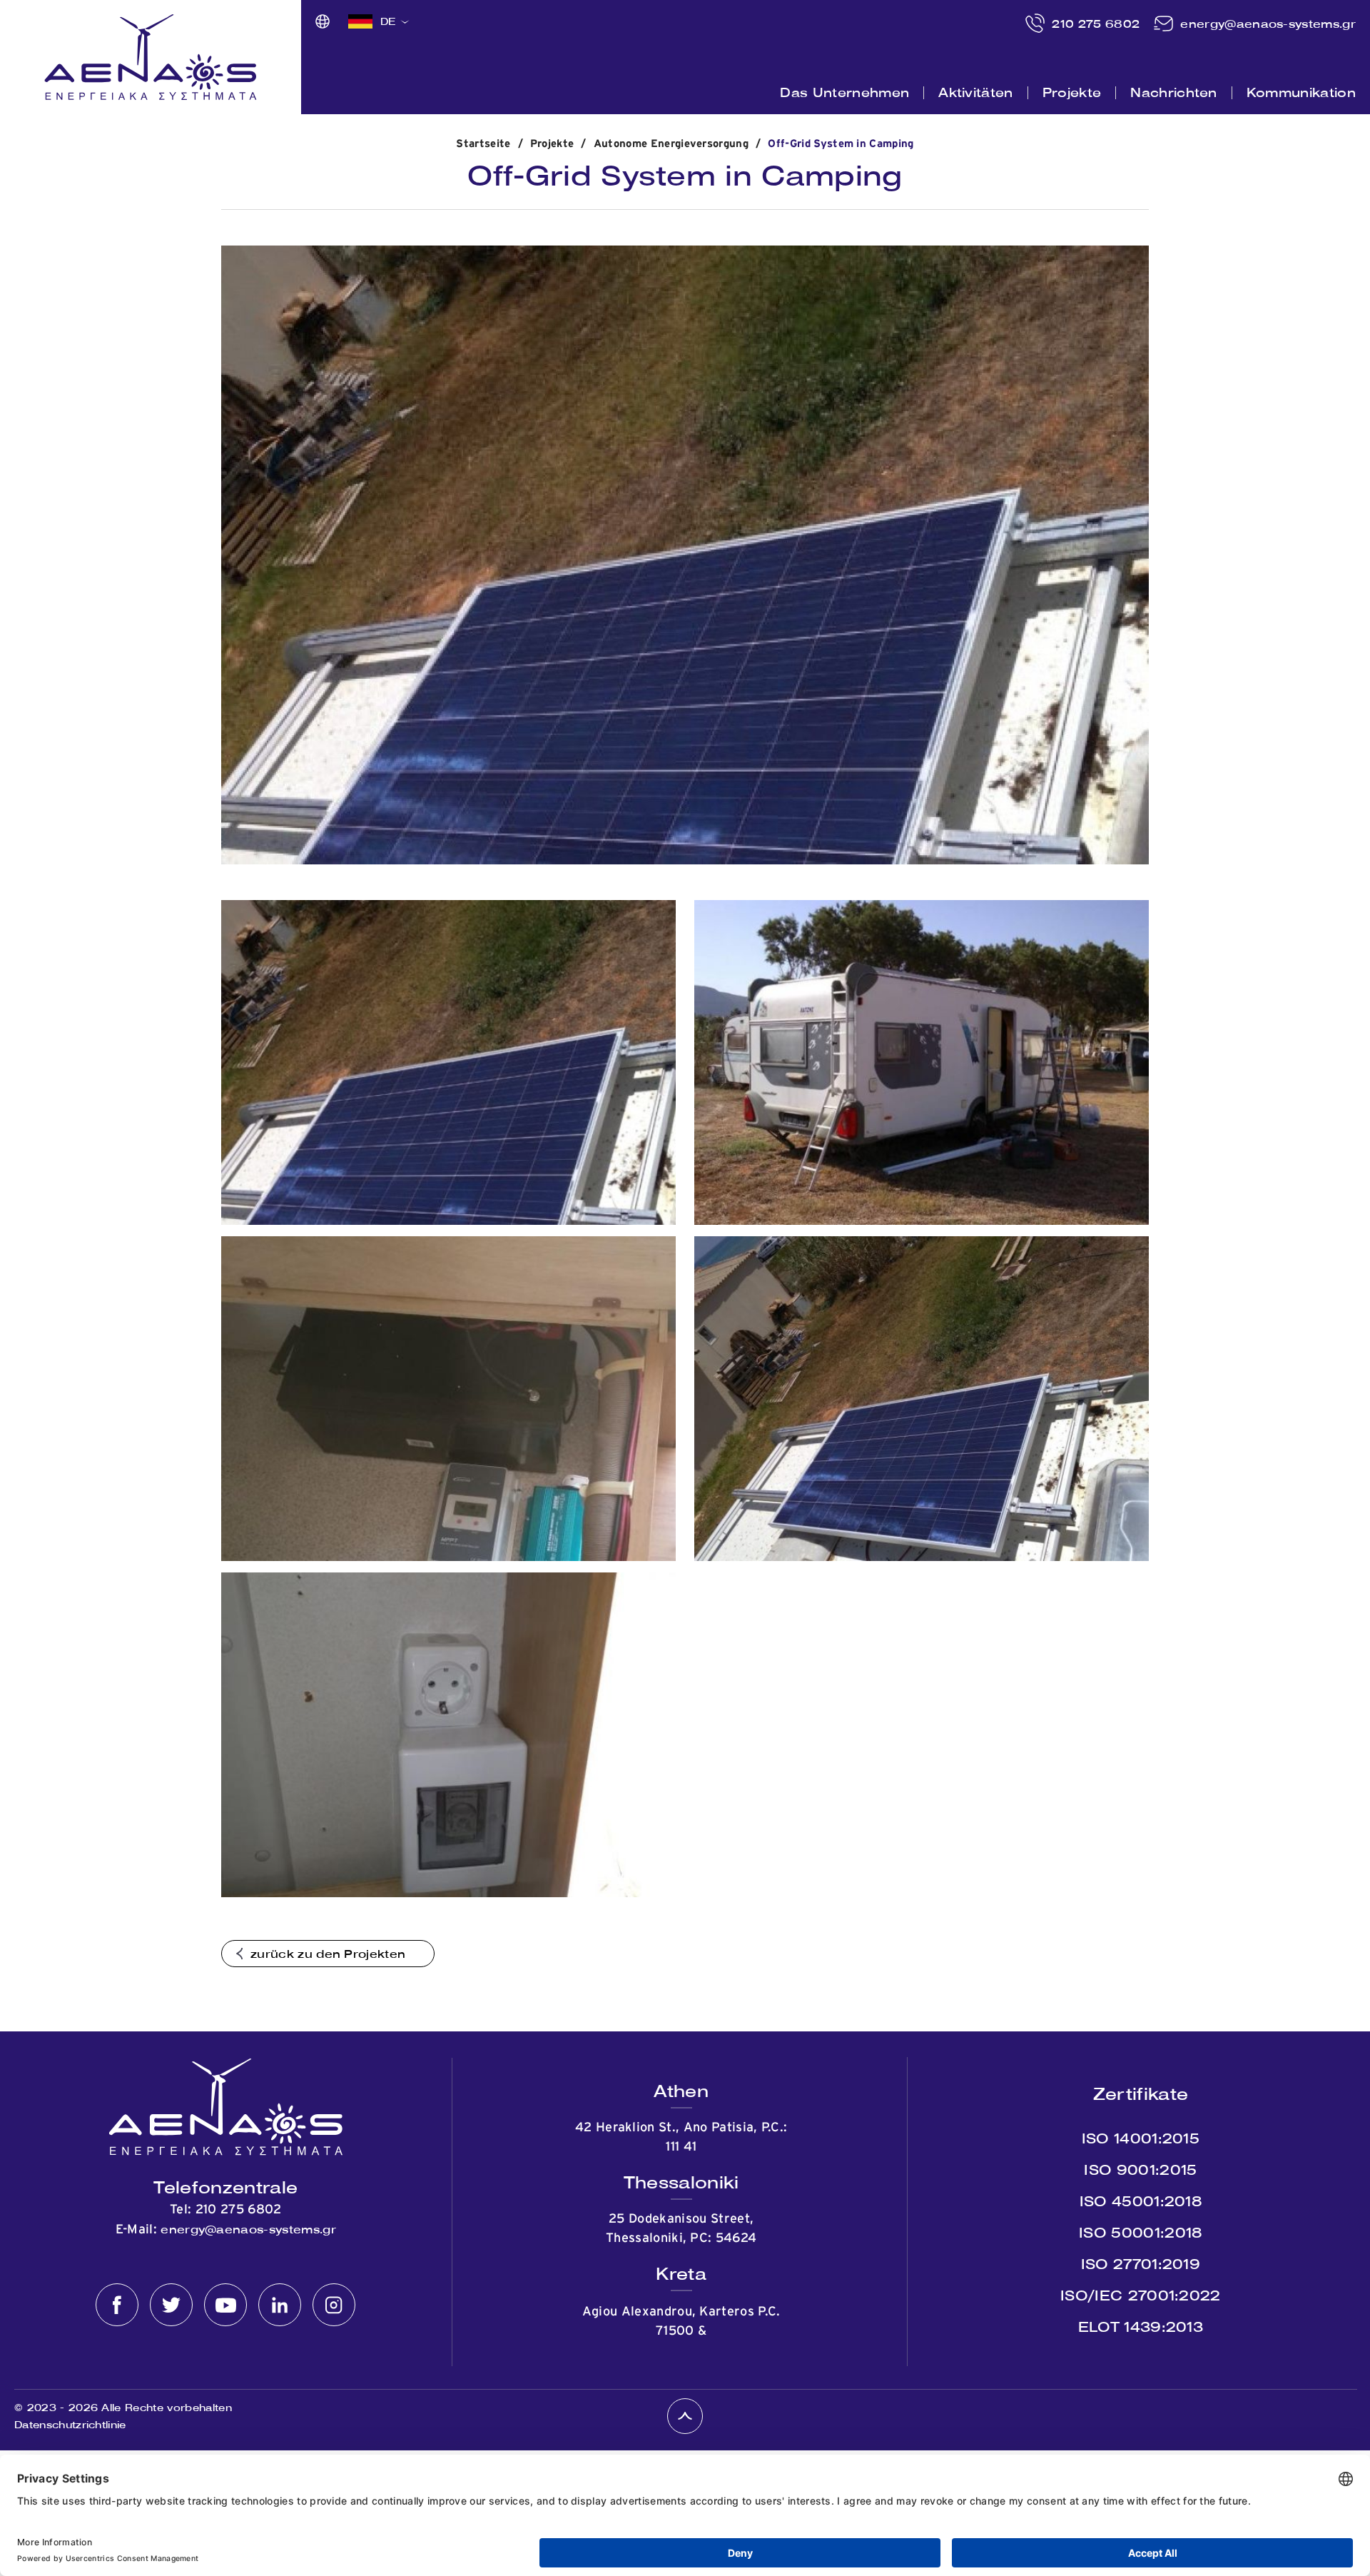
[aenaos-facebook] (117, 2305)
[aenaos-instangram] (334, 2305)
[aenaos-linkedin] (280, 2305)
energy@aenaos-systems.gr (1268, 24)
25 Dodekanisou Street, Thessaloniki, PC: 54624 (681, 2229)
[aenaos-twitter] (171, 2305)
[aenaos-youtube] (225, 2305)
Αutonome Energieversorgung (671, 144)
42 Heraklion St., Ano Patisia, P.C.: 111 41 (681, 2137)
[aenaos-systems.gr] (151, 57)
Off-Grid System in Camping (841, 144)
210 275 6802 (1096, 24)
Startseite (483, 144)
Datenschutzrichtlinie (70, 2425)
